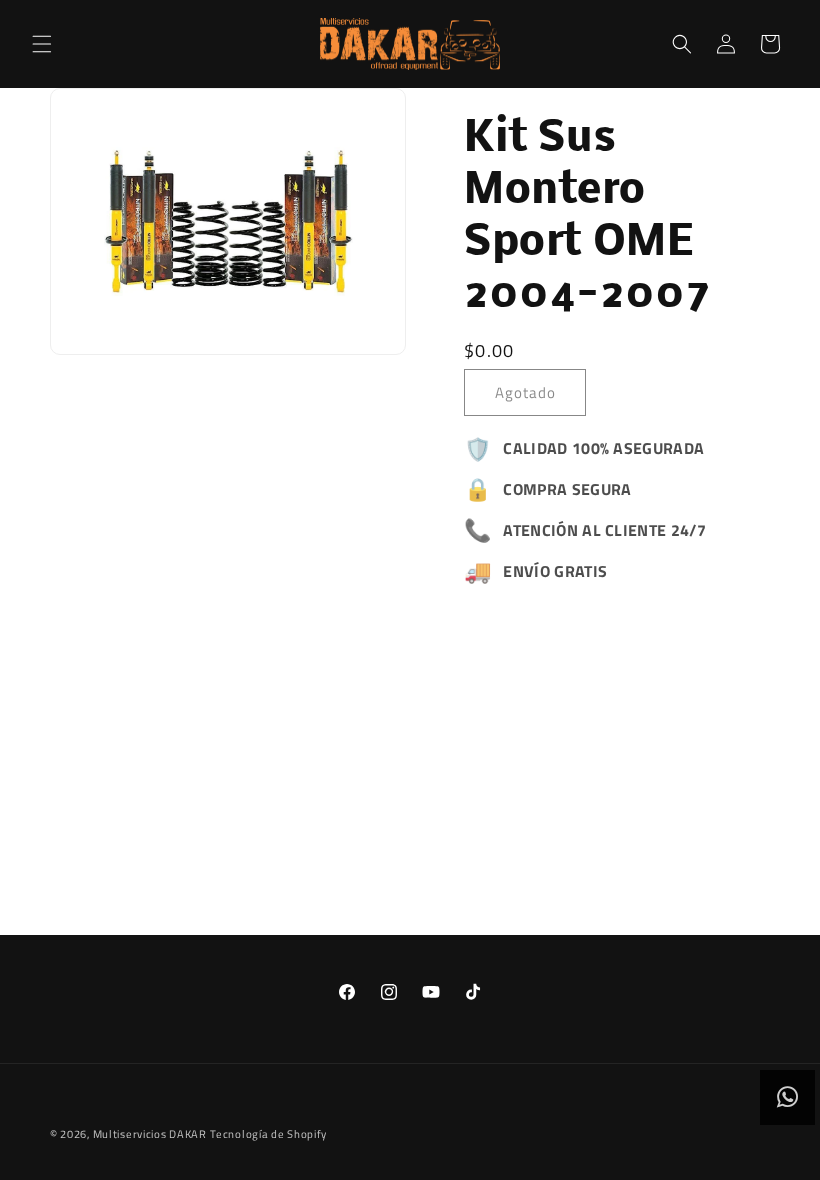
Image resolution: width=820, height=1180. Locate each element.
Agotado (525, 392)
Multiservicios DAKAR (150, 1134)
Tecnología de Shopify (268, 1134)
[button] (42, 44)
